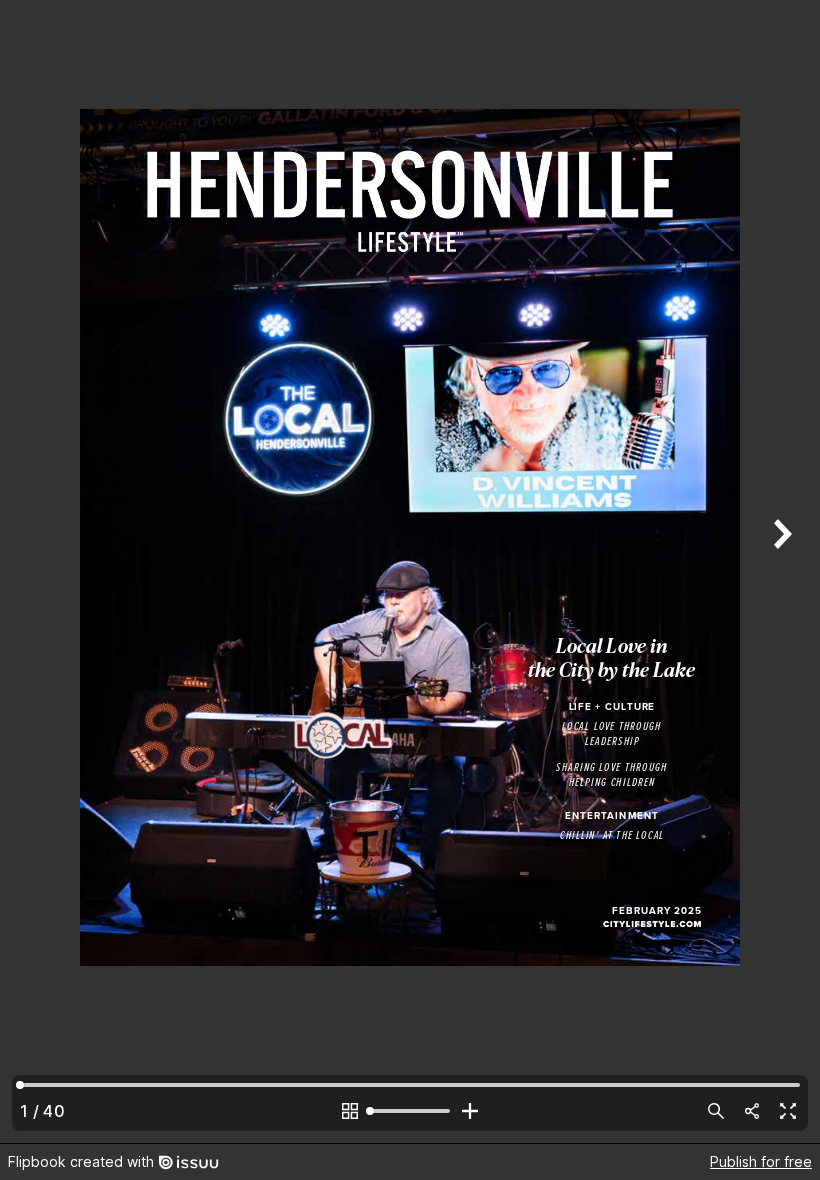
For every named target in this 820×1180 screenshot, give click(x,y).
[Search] (716, 1111)
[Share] (752, 1111)
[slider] (410, 1111)
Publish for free (761, 1161)
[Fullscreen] (788, 1111)
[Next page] (780, 571)
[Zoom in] (470, 1111)
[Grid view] (350, 1111)
